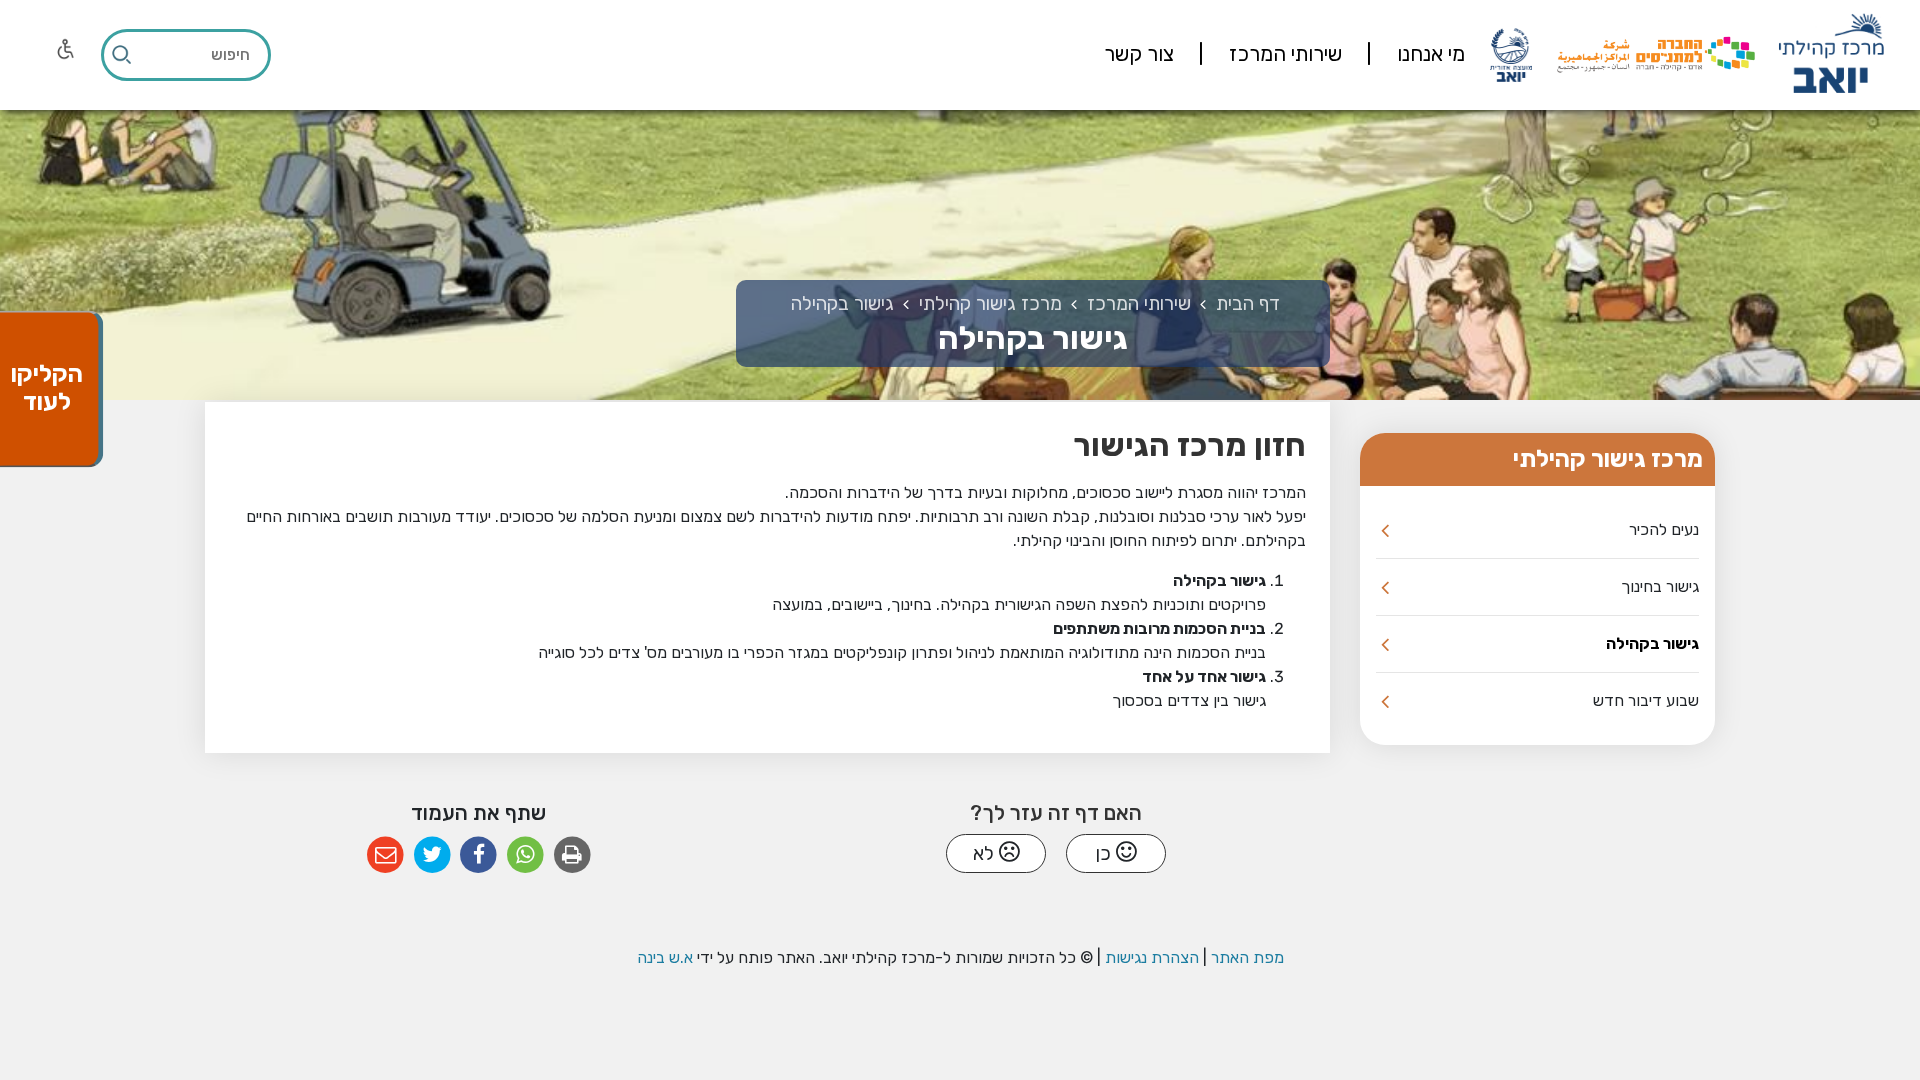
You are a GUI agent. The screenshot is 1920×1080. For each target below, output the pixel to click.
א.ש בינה (665, 957)
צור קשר (1139, 54)
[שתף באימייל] (385, 855)
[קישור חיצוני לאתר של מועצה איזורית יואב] (1511, 54)
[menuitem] (1405, 55)
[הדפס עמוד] (572, 855)
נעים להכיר (1664, 529)
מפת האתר (1247, 957)
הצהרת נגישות (1152, 957)
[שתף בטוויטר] (432, 855)
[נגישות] (66, 49)
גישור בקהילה (1652, 643)
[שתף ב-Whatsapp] (525, 855)
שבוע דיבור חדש (1646, 700)
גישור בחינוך (1660, 586)
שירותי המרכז (1283, 54)
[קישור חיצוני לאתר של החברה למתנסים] (1656, 54)
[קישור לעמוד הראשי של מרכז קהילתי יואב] (1831, 55)
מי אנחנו (1428, 54)
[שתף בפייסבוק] (478, 855)
